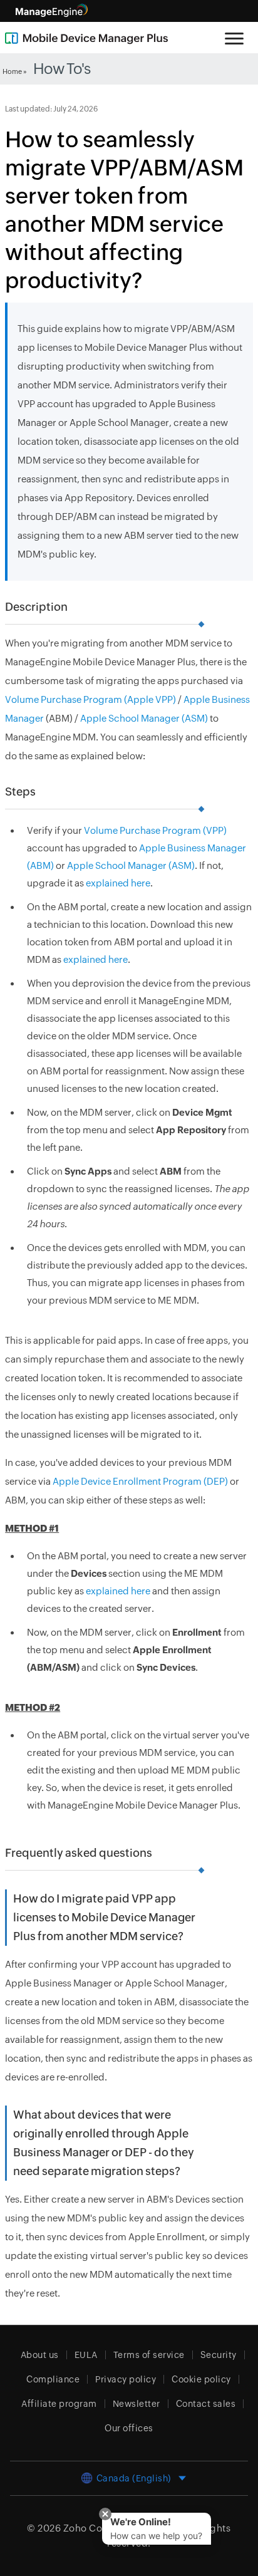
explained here (118, 883)
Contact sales (206, 2404)
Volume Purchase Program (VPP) (155, 830)
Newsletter (137, 2404)
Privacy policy (126, 2379)
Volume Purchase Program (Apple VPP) (90, 699)
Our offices (129, 2428)
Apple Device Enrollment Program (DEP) (140, 1481)
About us (40, 2355)
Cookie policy (201, 2379)
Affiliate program (59, 2404)
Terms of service (149, 2355)
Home (12, 71)
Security (219, 2355)
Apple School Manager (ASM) (144, 718)
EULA (86, 2355)
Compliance (53, 2379)
